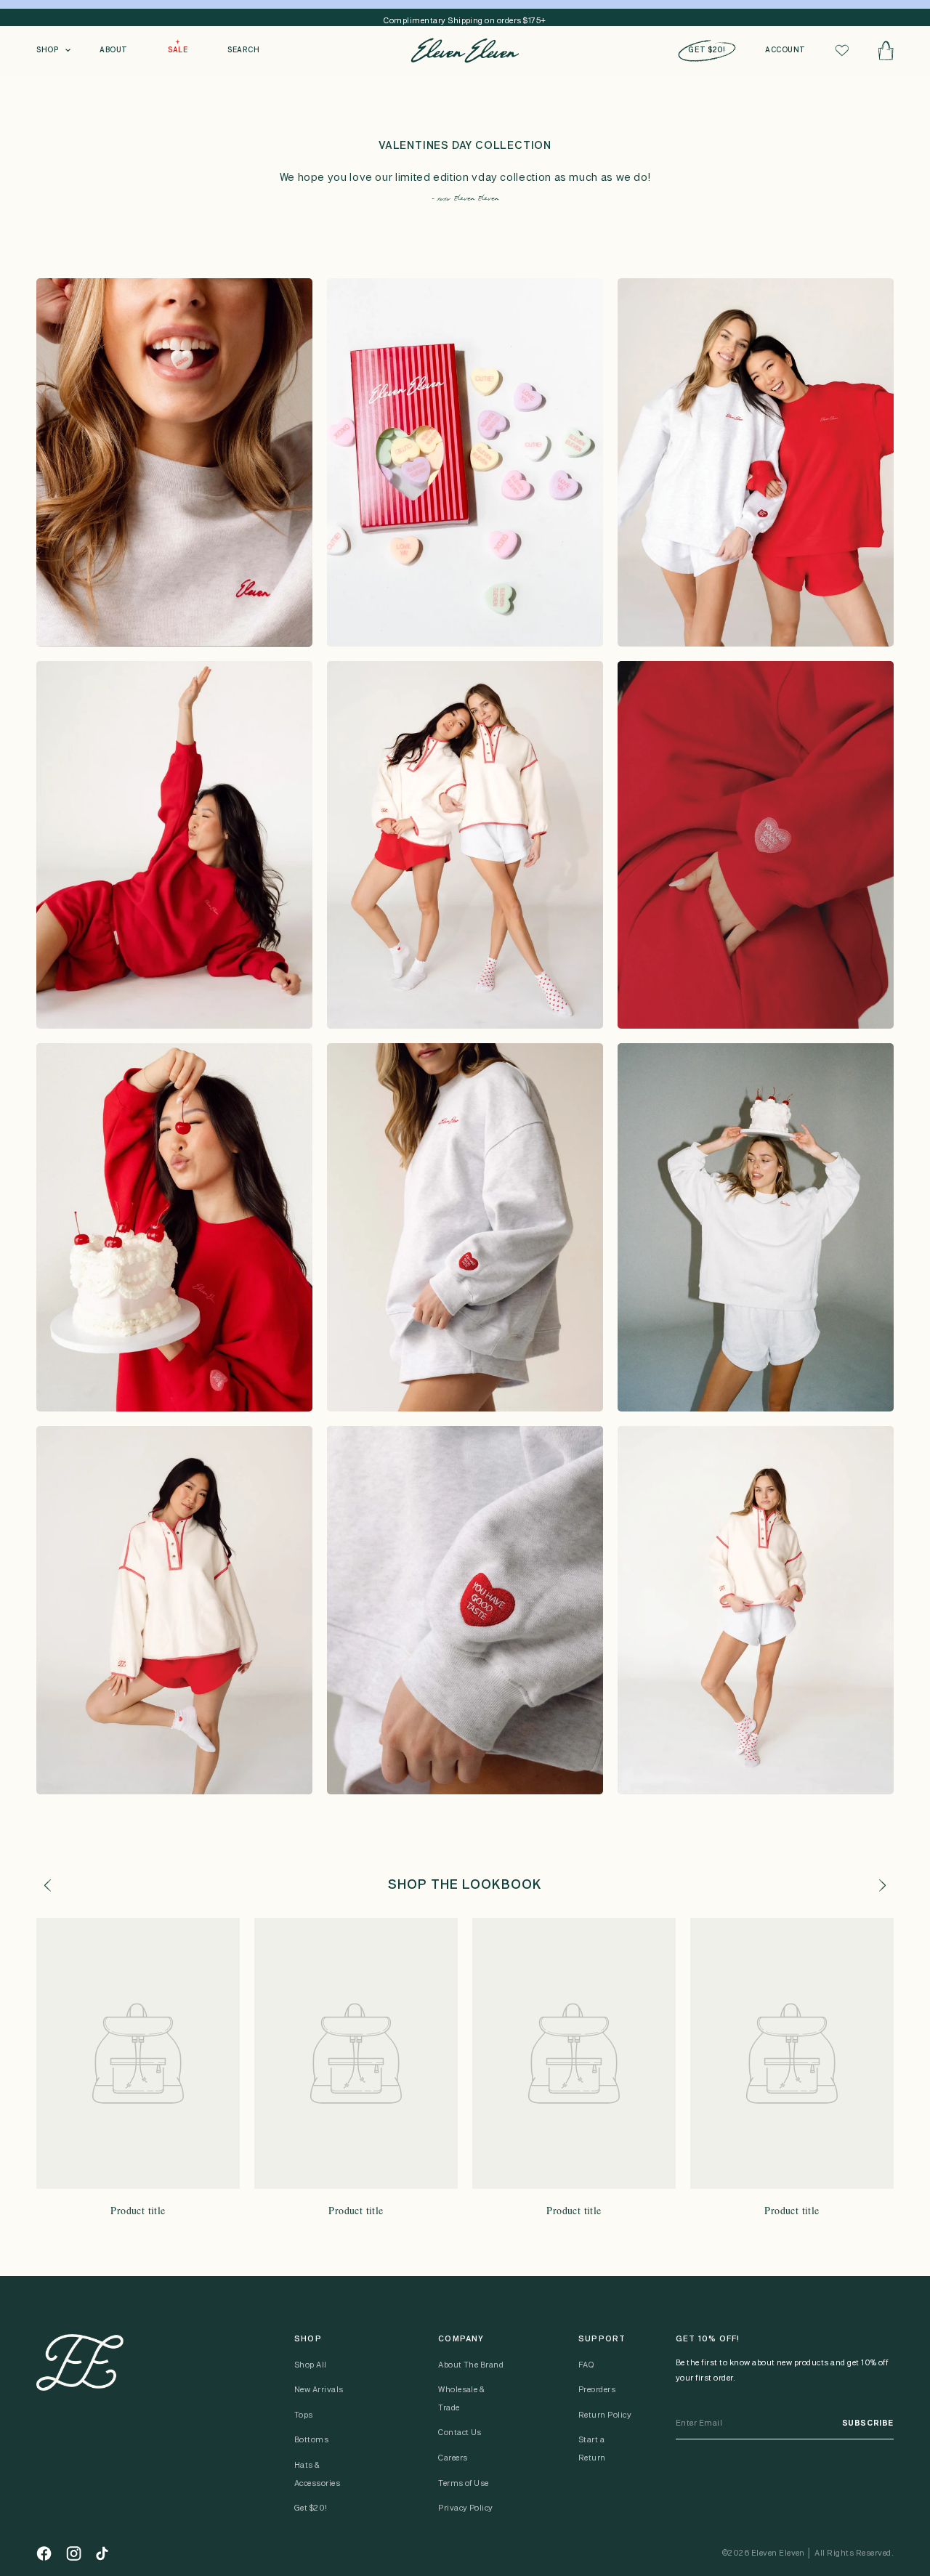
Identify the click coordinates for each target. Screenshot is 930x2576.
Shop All (311, 2365)
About (114, 50)
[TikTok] (102, 2553)
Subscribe (868, 2423)
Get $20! (311, 2508)
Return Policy (605, 2415)
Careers (453, 2458)
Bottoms (311, 2440)
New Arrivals (319, 2390)
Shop (47, 50)
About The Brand (471, 2365)
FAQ (586, 2365)
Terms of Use (464, 2484)
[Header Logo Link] (465, 50)
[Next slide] (883, 1885)
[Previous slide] (47, 1885)
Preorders (597, 2390)
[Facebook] (44, 2553)
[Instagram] (74, 2553)
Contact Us (460, 2433)
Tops (304, 2415)
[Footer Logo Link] (80, 2362)
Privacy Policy (466, 2508)
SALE (178, 50)
